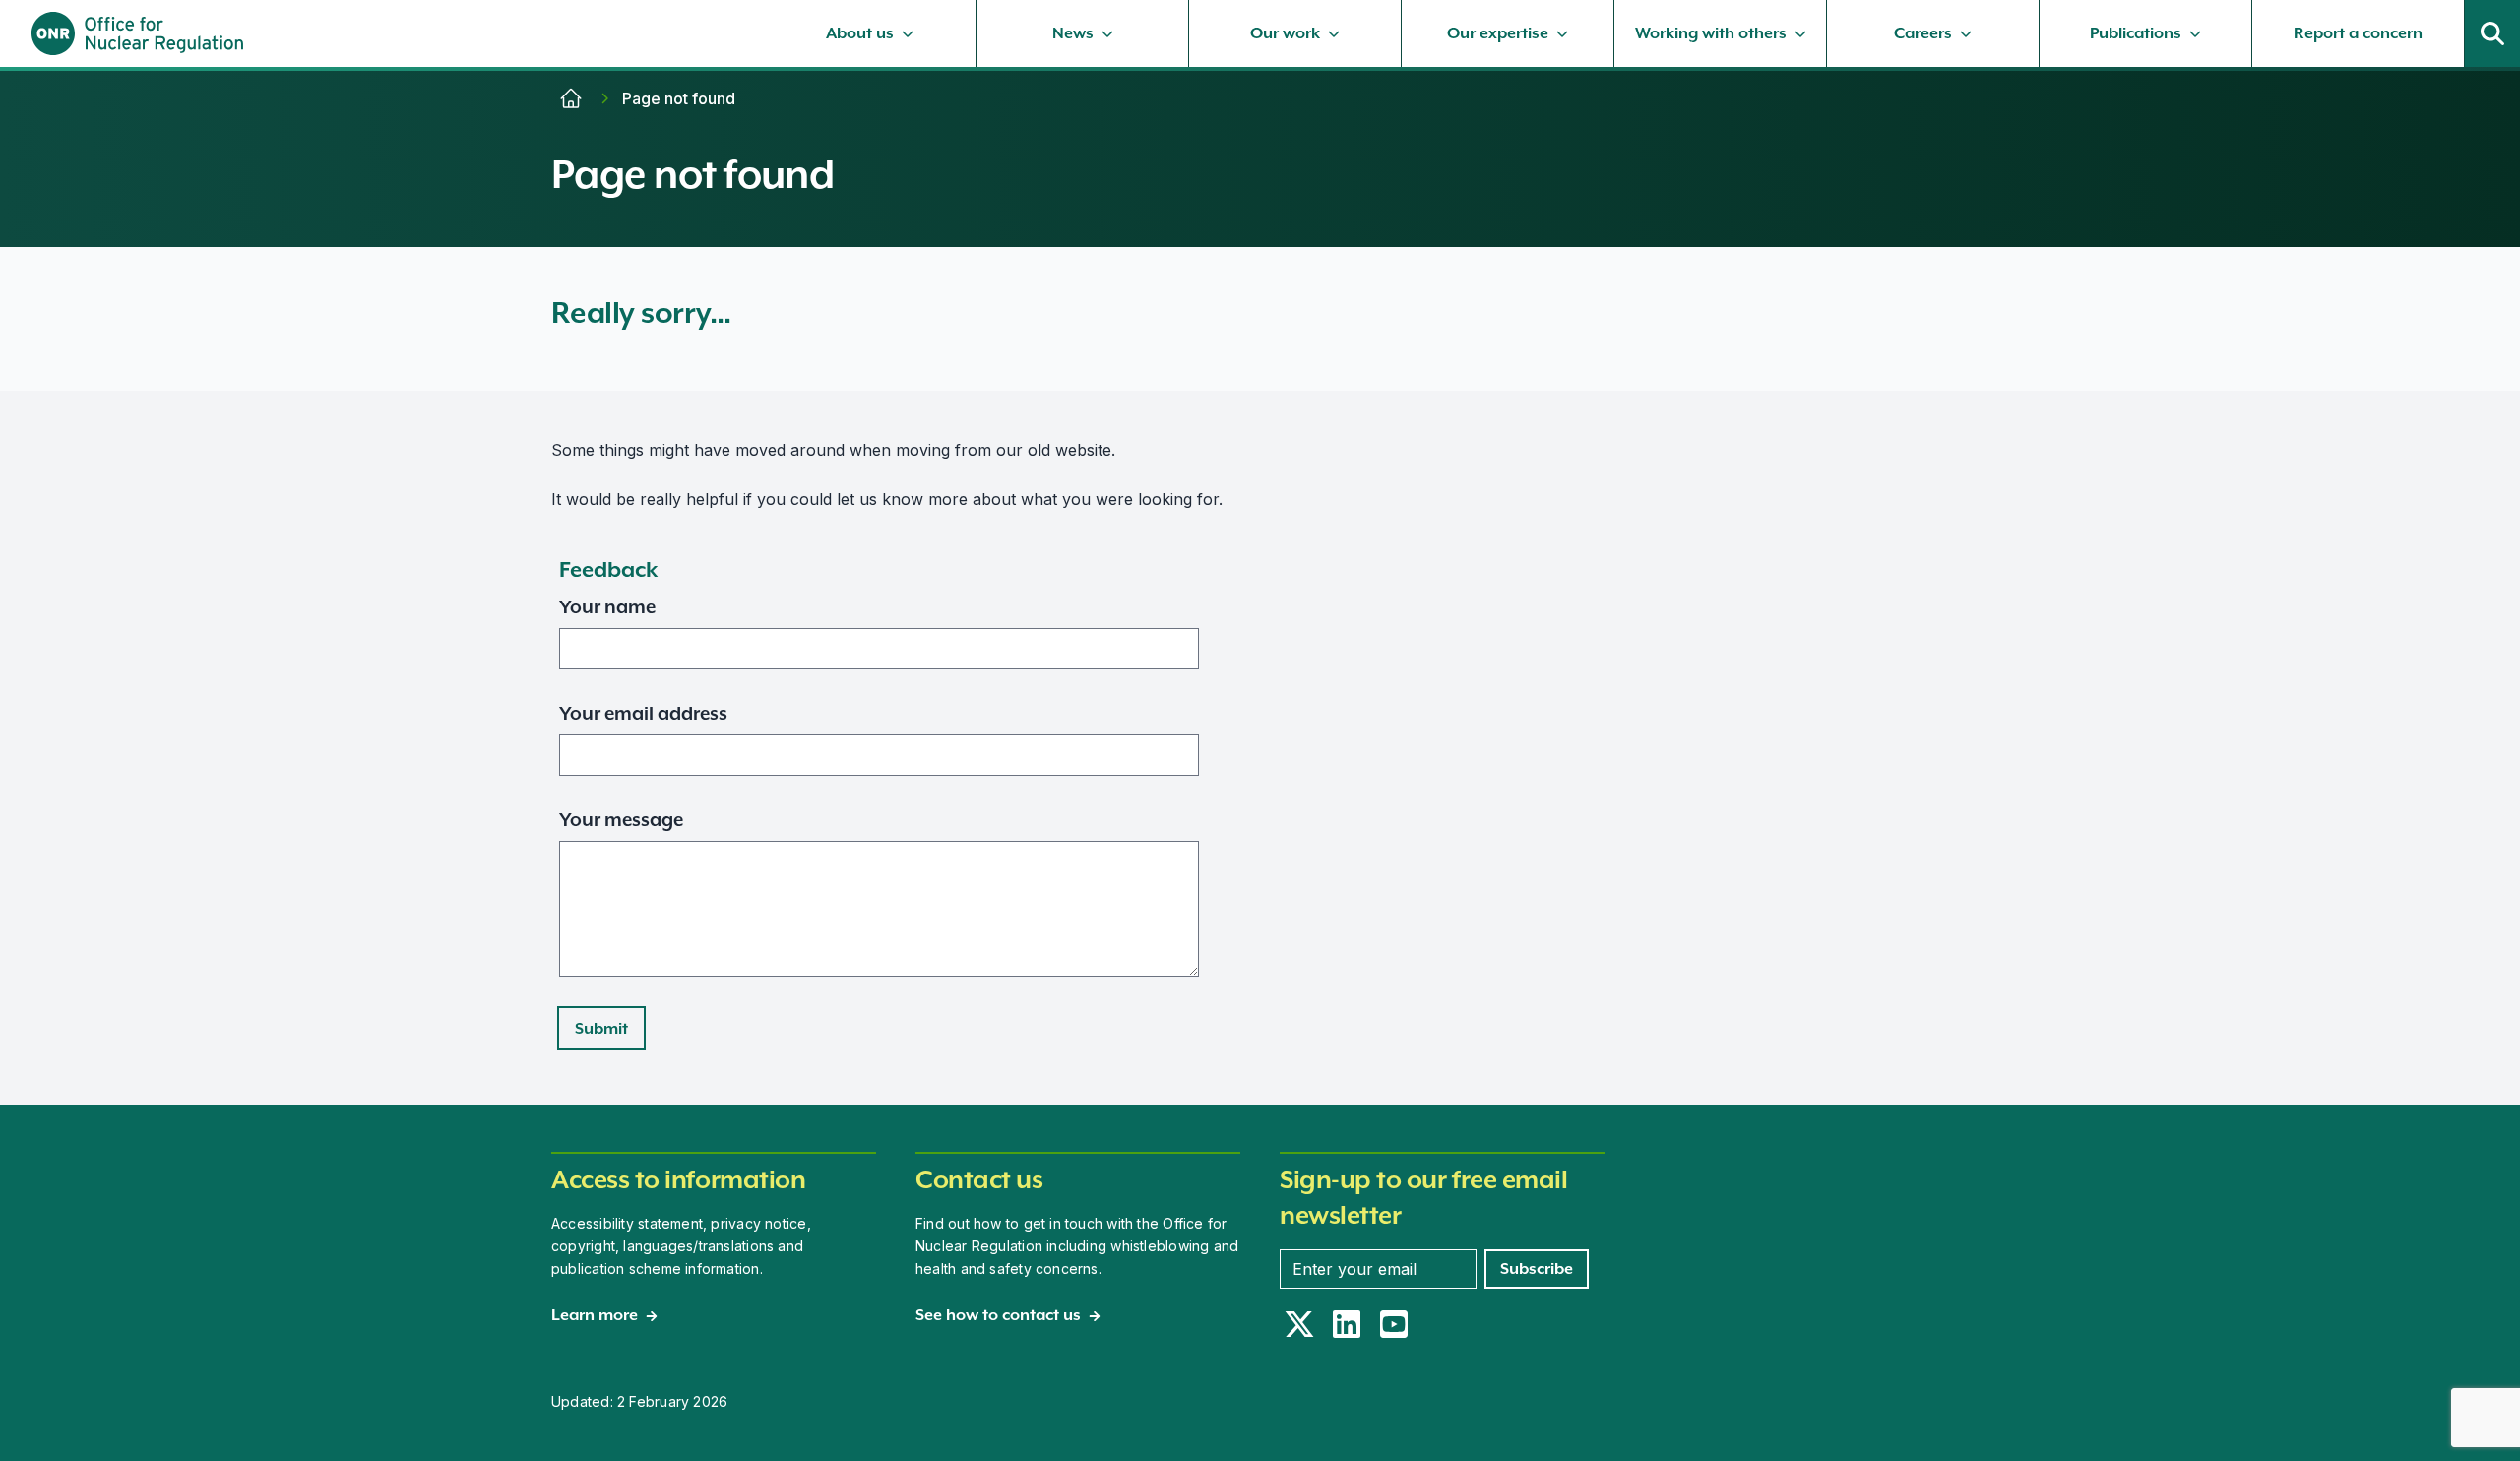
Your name (607, 606)
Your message (621, 819)
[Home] (571, 98)
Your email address (643, 713)
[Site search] (2492, 33)
